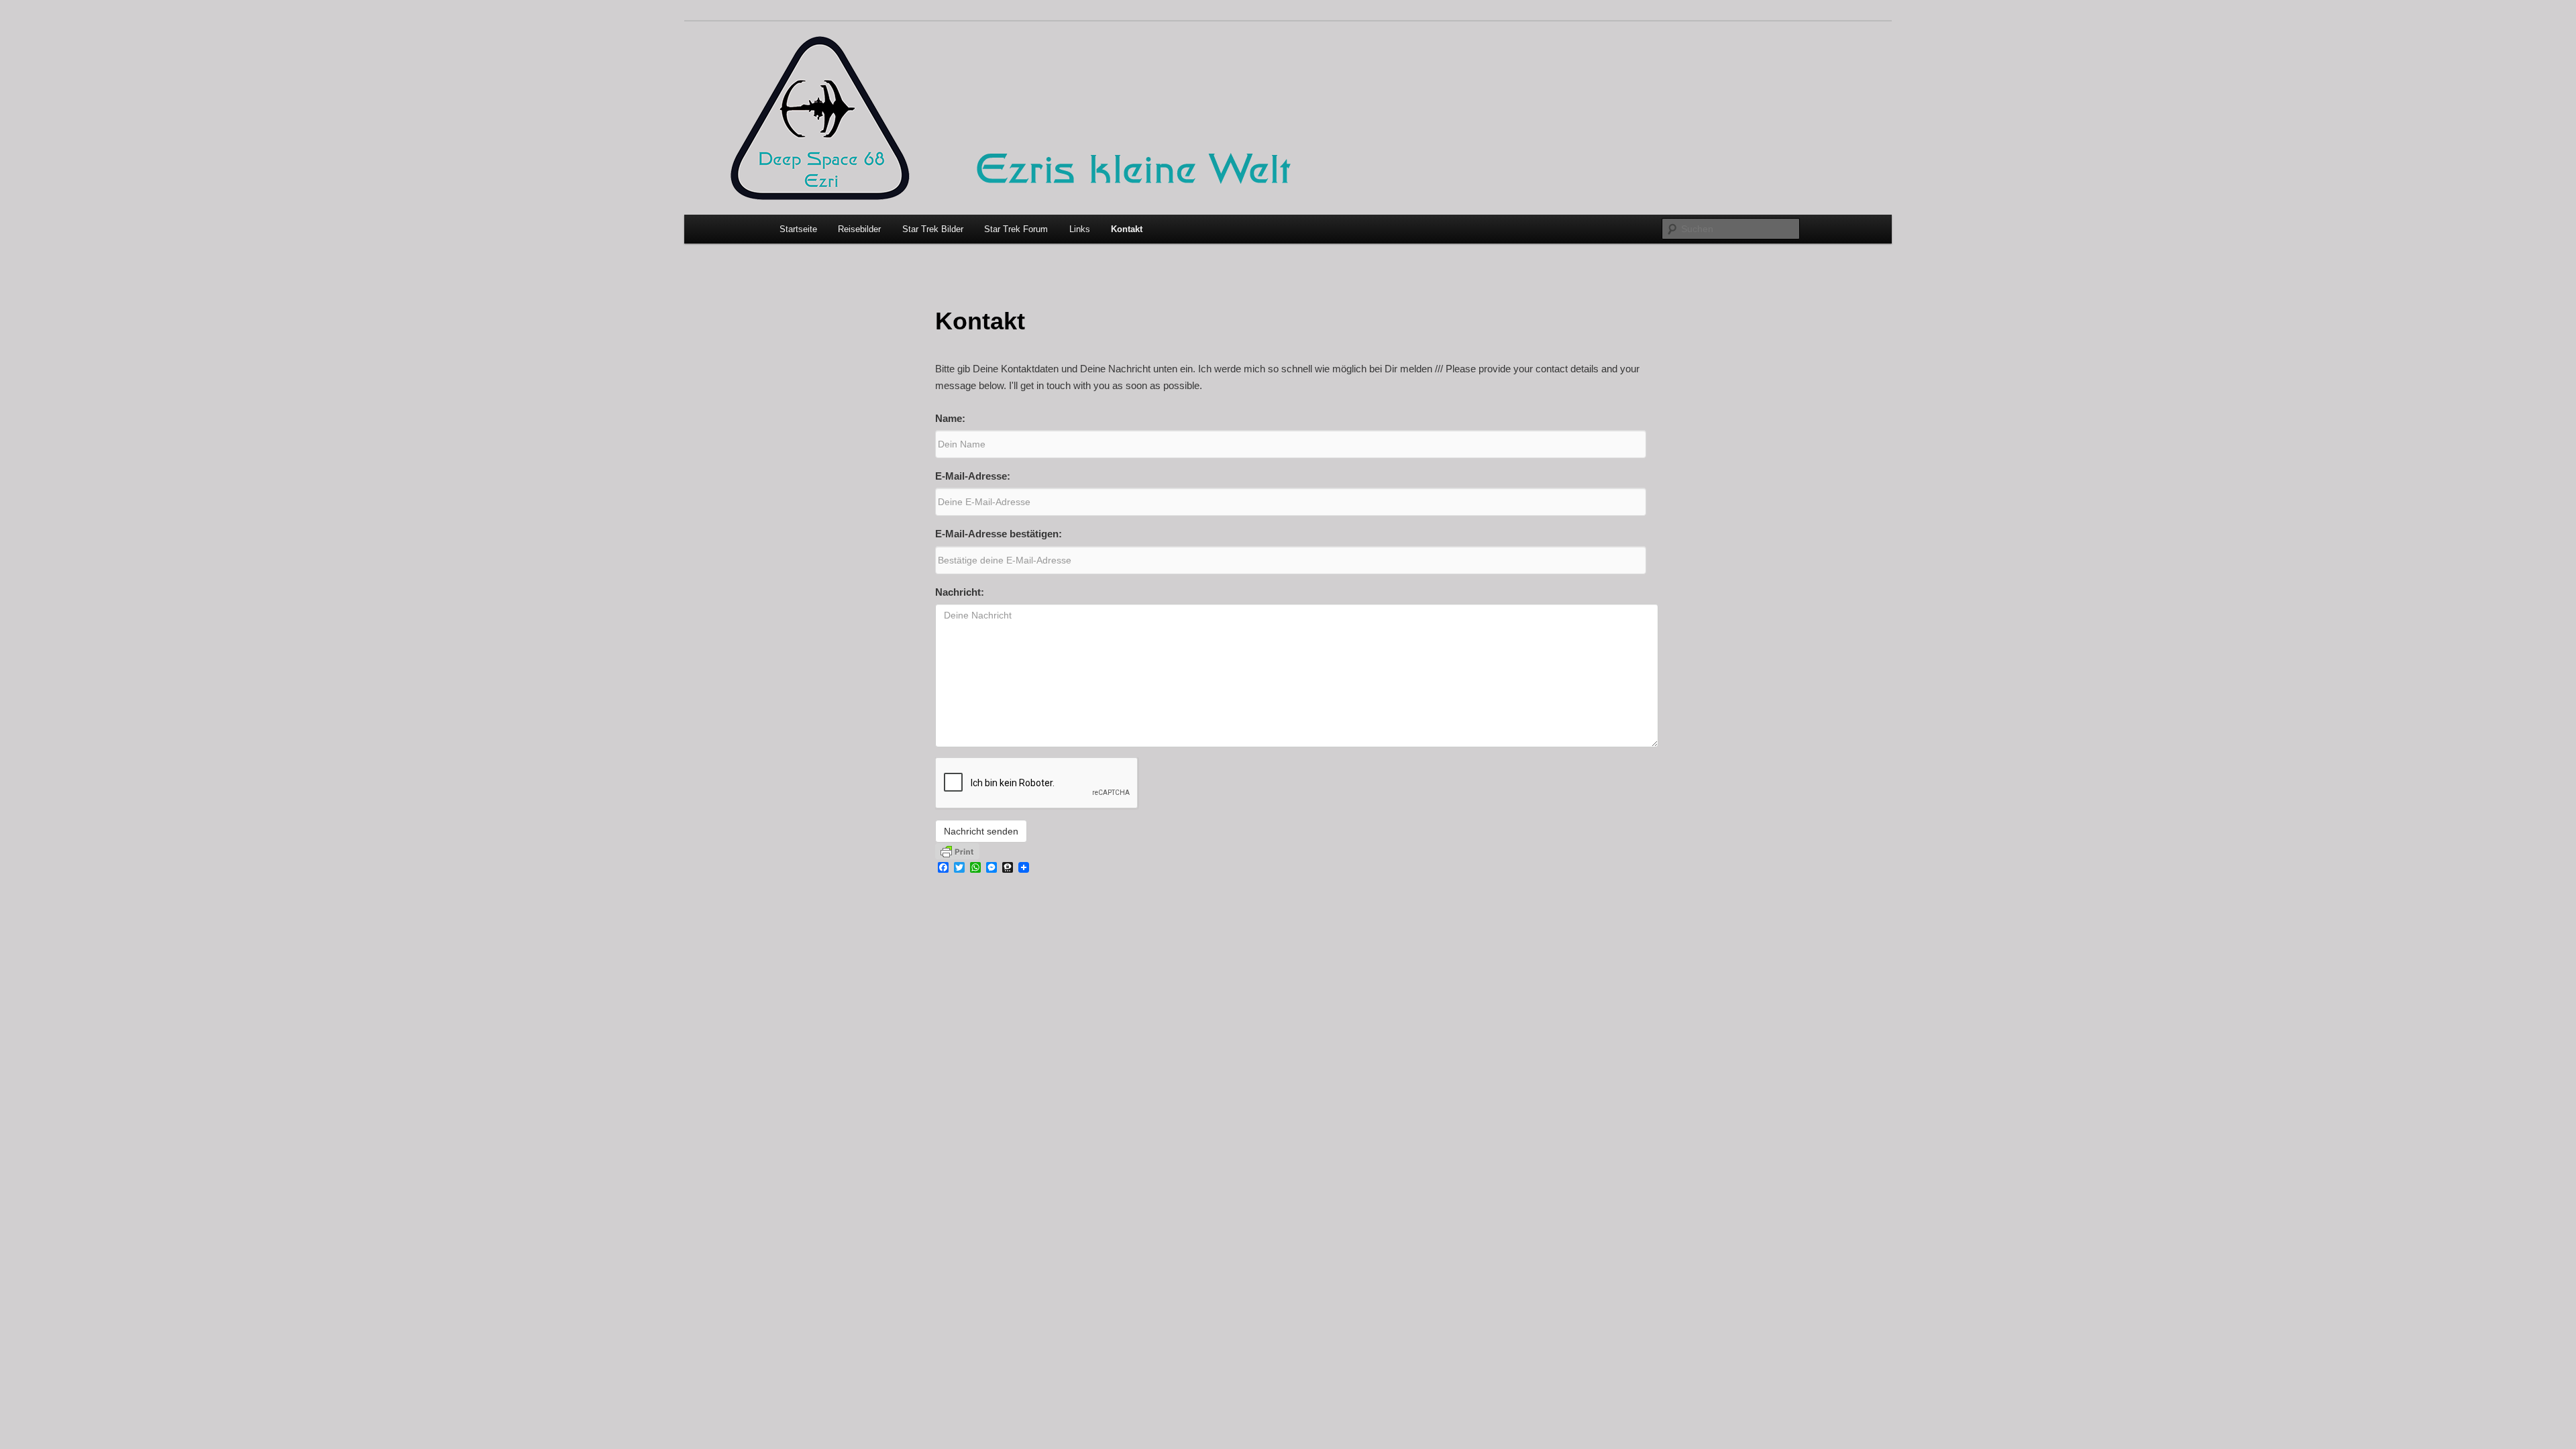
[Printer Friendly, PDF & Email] (957, 851)
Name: (950, 418)
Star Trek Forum (1016, 229)
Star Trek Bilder (933, 229)
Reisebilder (859, 229)
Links (1080, 229)
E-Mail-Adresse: (973, 476)
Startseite (798, 229)
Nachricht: (960, 592)
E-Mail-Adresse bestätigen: (999, 534)
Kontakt (1127, 229)
